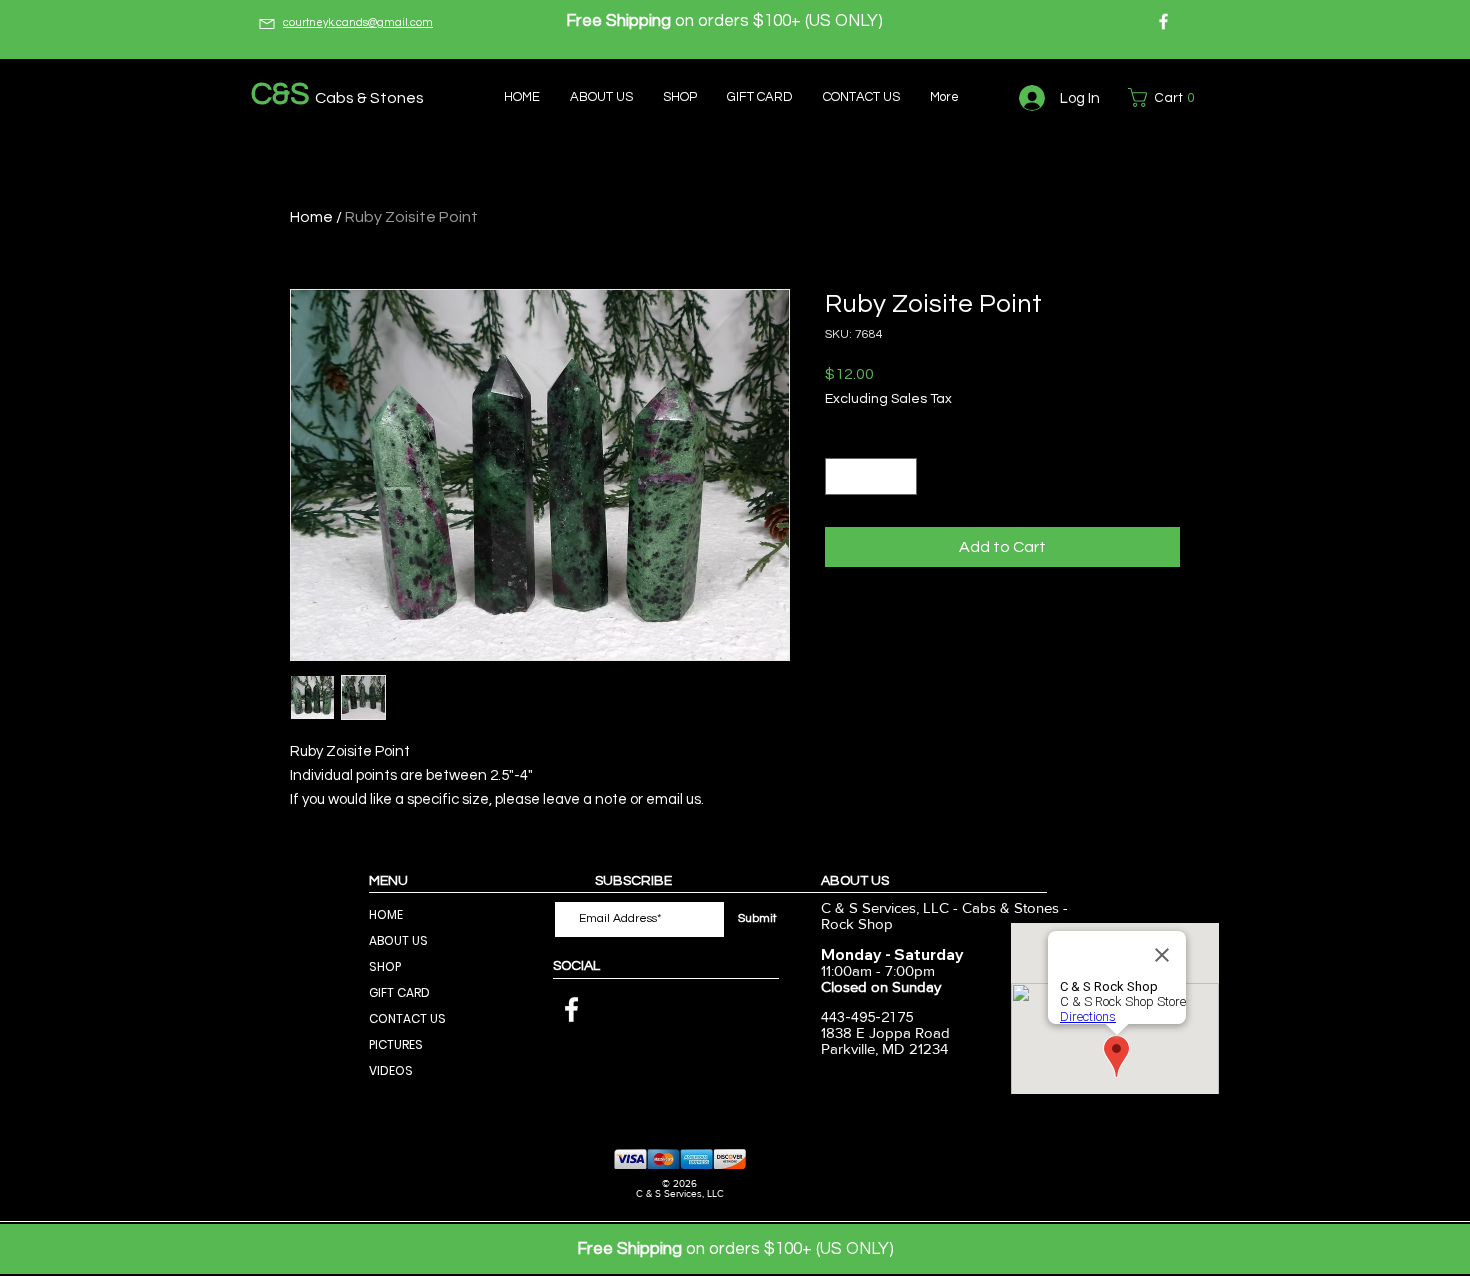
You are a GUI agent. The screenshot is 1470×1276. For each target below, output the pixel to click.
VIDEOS (391, 1070)
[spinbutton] (871, 476)
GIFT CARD (399, 992)
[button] (1166, 97)
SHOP (385, 966)
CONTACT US (407, 1018)
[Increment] (901, 476)
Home (311, 217)
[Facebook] (1163, 21)
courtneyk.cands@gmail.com (358, 22)
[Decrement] (840, 476)
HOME (386, 914)
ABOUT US (398, 940)
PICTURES (396, 1044)
